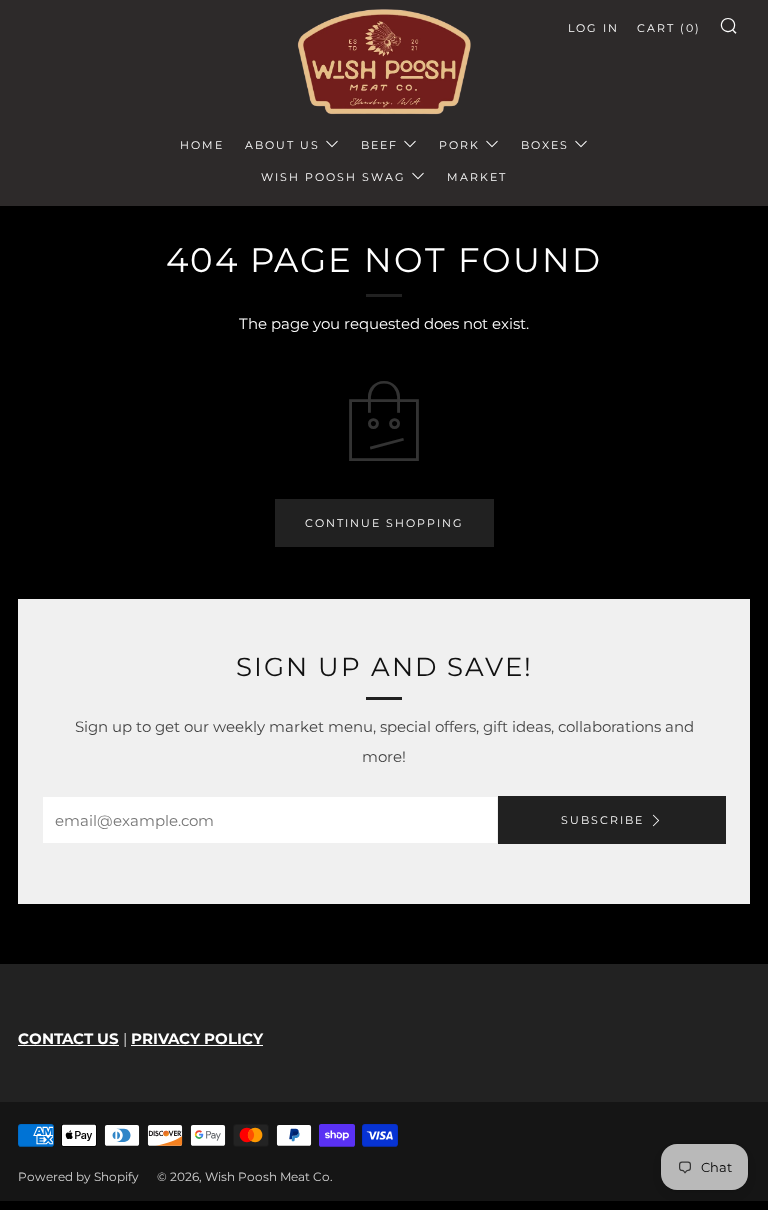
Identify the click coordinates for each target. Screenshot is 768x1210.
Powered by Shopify (78, 1176)
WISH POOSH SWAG (333, 177)
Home (202, 145)
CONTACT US (68, 1038)
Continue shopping (384, 523)
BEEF (379, 145)
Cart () (669, 28)
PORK (459, 145)
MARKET (477, 177)
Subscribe (602, 820)
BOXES (545, 145)
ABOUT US (282, 145)
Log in (593, 28)
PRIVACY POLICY (197, 1038)
